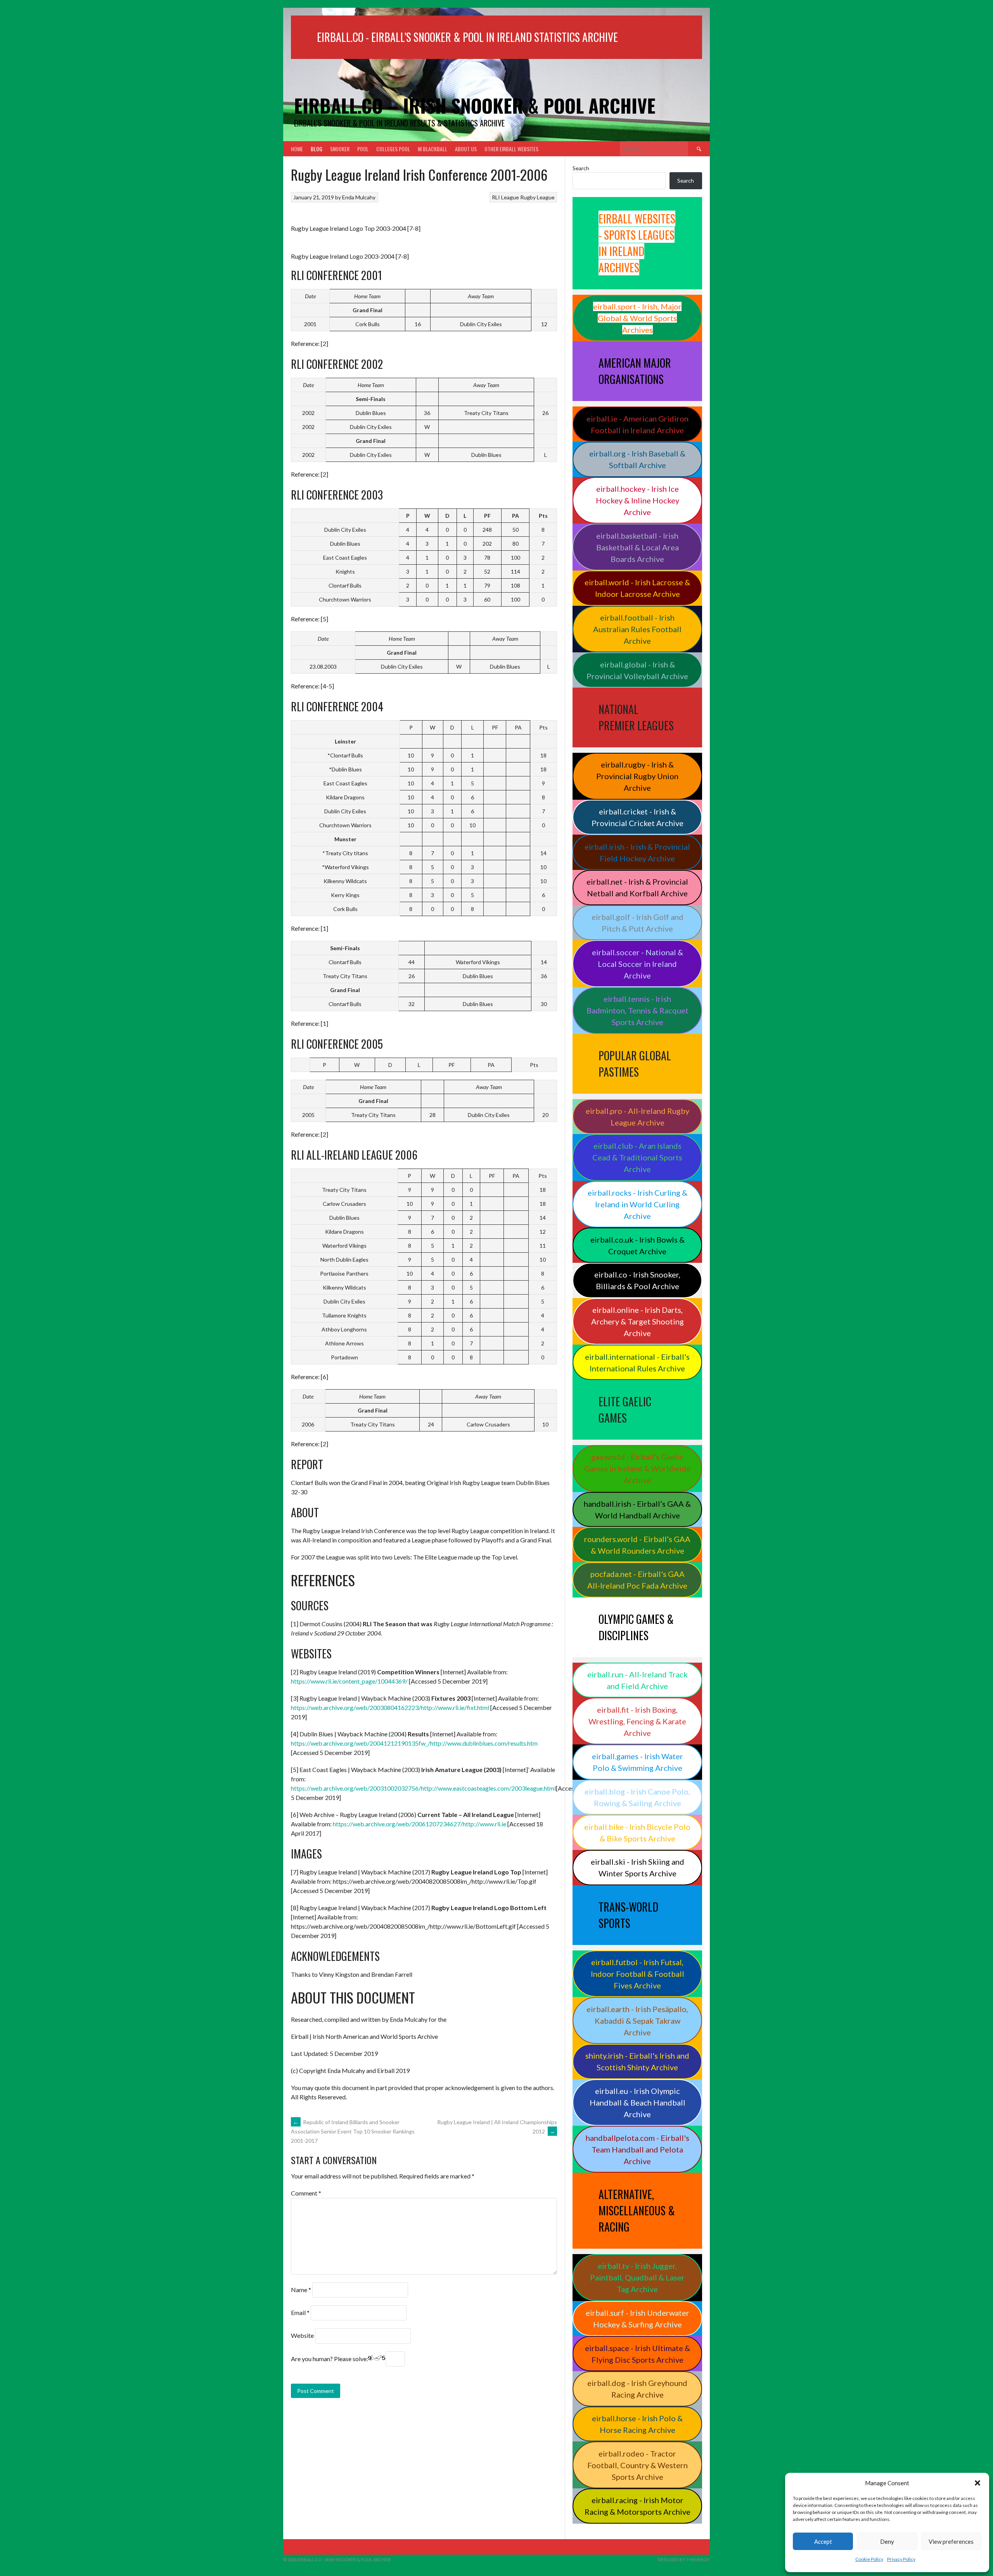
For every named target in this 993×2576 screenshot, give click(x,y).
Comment (306, 2193)
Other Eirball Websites (511, 149)
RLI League (505, 197)
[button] (977, 2483)
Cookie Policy (869, 2559)
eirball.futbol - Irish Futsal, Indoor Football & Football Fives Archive (637, 1974)
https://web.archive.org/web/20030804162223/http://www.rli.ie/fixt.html (390, 1707)
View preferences (951, 2541)
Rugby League (537, 197)
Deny (887, 2541)
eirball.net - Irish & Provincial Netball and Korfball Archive (637, 887)
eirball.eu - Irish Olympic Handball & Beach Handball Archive (637, 2102)
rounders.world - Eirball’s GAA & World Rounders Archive (637, 1545)
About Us (466, 149)
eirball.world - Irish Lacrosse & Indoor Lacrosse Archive (637, 588)
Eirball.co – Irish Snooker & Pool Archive (475, 105)
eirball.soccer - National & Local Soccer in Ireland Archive (637, 964)
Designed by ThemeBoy (684, 2560)
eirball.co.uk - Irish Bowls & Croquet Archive (637, 1245)
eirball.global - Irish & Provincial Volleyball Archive (637, 670)
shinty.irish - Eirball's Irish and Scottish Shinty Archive (637, 2061)
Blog (317, 149)
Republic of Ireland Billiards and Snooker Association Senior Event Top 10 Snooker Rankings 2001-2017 (353, 2132)
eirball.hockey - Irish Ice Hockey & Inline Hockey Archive (637, 500)
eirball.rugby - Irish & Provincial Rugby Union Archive (637, 776)
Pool (363, 149)
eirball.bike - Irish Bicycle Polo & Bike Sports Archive (637, 1833)
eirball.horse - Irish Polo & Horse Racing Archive (637, 2424)
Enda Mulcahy (359, 197)
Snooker (340, 149)
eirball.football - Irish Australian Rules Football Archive (637, 629)
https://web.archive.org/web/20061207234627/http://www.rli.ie (420, 1824)
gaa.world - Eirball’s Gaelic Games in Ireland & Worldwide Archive (637, 1468)
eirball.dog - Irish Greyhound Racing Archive (637, 2389)
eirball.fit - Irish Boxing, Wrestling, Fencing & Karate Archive (637, 1721)
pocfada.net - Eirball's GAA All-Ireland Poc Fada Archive (637, 1580)
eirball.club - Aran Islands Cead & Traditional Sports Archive (637, 1157)
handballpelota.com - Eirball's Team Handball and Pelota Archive (637, 2149)
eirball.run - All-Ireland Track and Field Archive (637, 1680)
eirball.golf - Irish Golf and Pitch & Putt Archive (637, 923)
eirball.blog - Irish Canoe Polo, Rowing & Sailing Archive (637, 1797)
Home (297, 149)
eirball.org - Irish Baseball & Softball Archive (637, 459)
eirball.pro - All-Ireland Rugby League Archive (637, 1117)
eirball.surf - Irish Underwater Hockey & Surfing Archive (637, 2318)
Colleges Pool (393, 149)
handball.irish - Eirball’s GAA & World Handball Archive (637, 1509)
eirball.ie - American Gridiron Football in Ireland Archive (637, 424)
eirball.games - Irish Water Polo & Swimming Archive (637, 1762)
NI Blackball (432, 149)
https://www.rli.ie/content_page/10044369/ (349, 1681)
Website (302, 2335)
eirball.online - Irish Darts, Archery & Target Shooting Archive (637, 1321)
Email (300, 2312)
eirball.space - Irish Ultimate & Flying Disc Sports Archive (637, 2354)
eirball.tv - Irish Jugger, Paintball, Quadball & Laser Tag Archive (637, 2277)
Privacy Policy (901, 2559)
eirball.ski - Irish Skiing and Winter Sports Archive (637, 1867)
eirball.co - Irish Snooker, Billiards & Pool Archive (637, 1280)
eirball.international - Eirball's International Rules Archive (637, 1362)
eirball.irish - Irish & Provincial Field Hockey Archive (637, 852)
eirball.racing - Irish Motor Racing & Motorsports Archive (637, 2506)
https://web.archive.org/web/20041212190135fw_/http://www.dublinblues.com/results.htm (414, 1743)
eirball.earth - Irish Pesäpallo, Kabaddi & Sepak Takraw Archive (637, 2021)
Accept (823, 2541)
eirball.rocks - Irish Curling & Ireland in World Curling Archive (637, 1204)
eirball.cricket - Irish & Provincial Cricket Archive (637, 817)
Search (581, 168)
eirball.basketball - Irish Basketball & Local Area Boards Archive (637, 547)
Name (301, 2290)
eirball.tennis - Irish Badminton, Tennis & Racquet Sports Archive (637, 1010)
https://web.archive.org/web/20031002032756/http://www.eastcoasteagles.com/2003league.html (423, 1788)
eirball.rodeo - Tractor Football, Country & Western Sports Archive (637, 2465)
